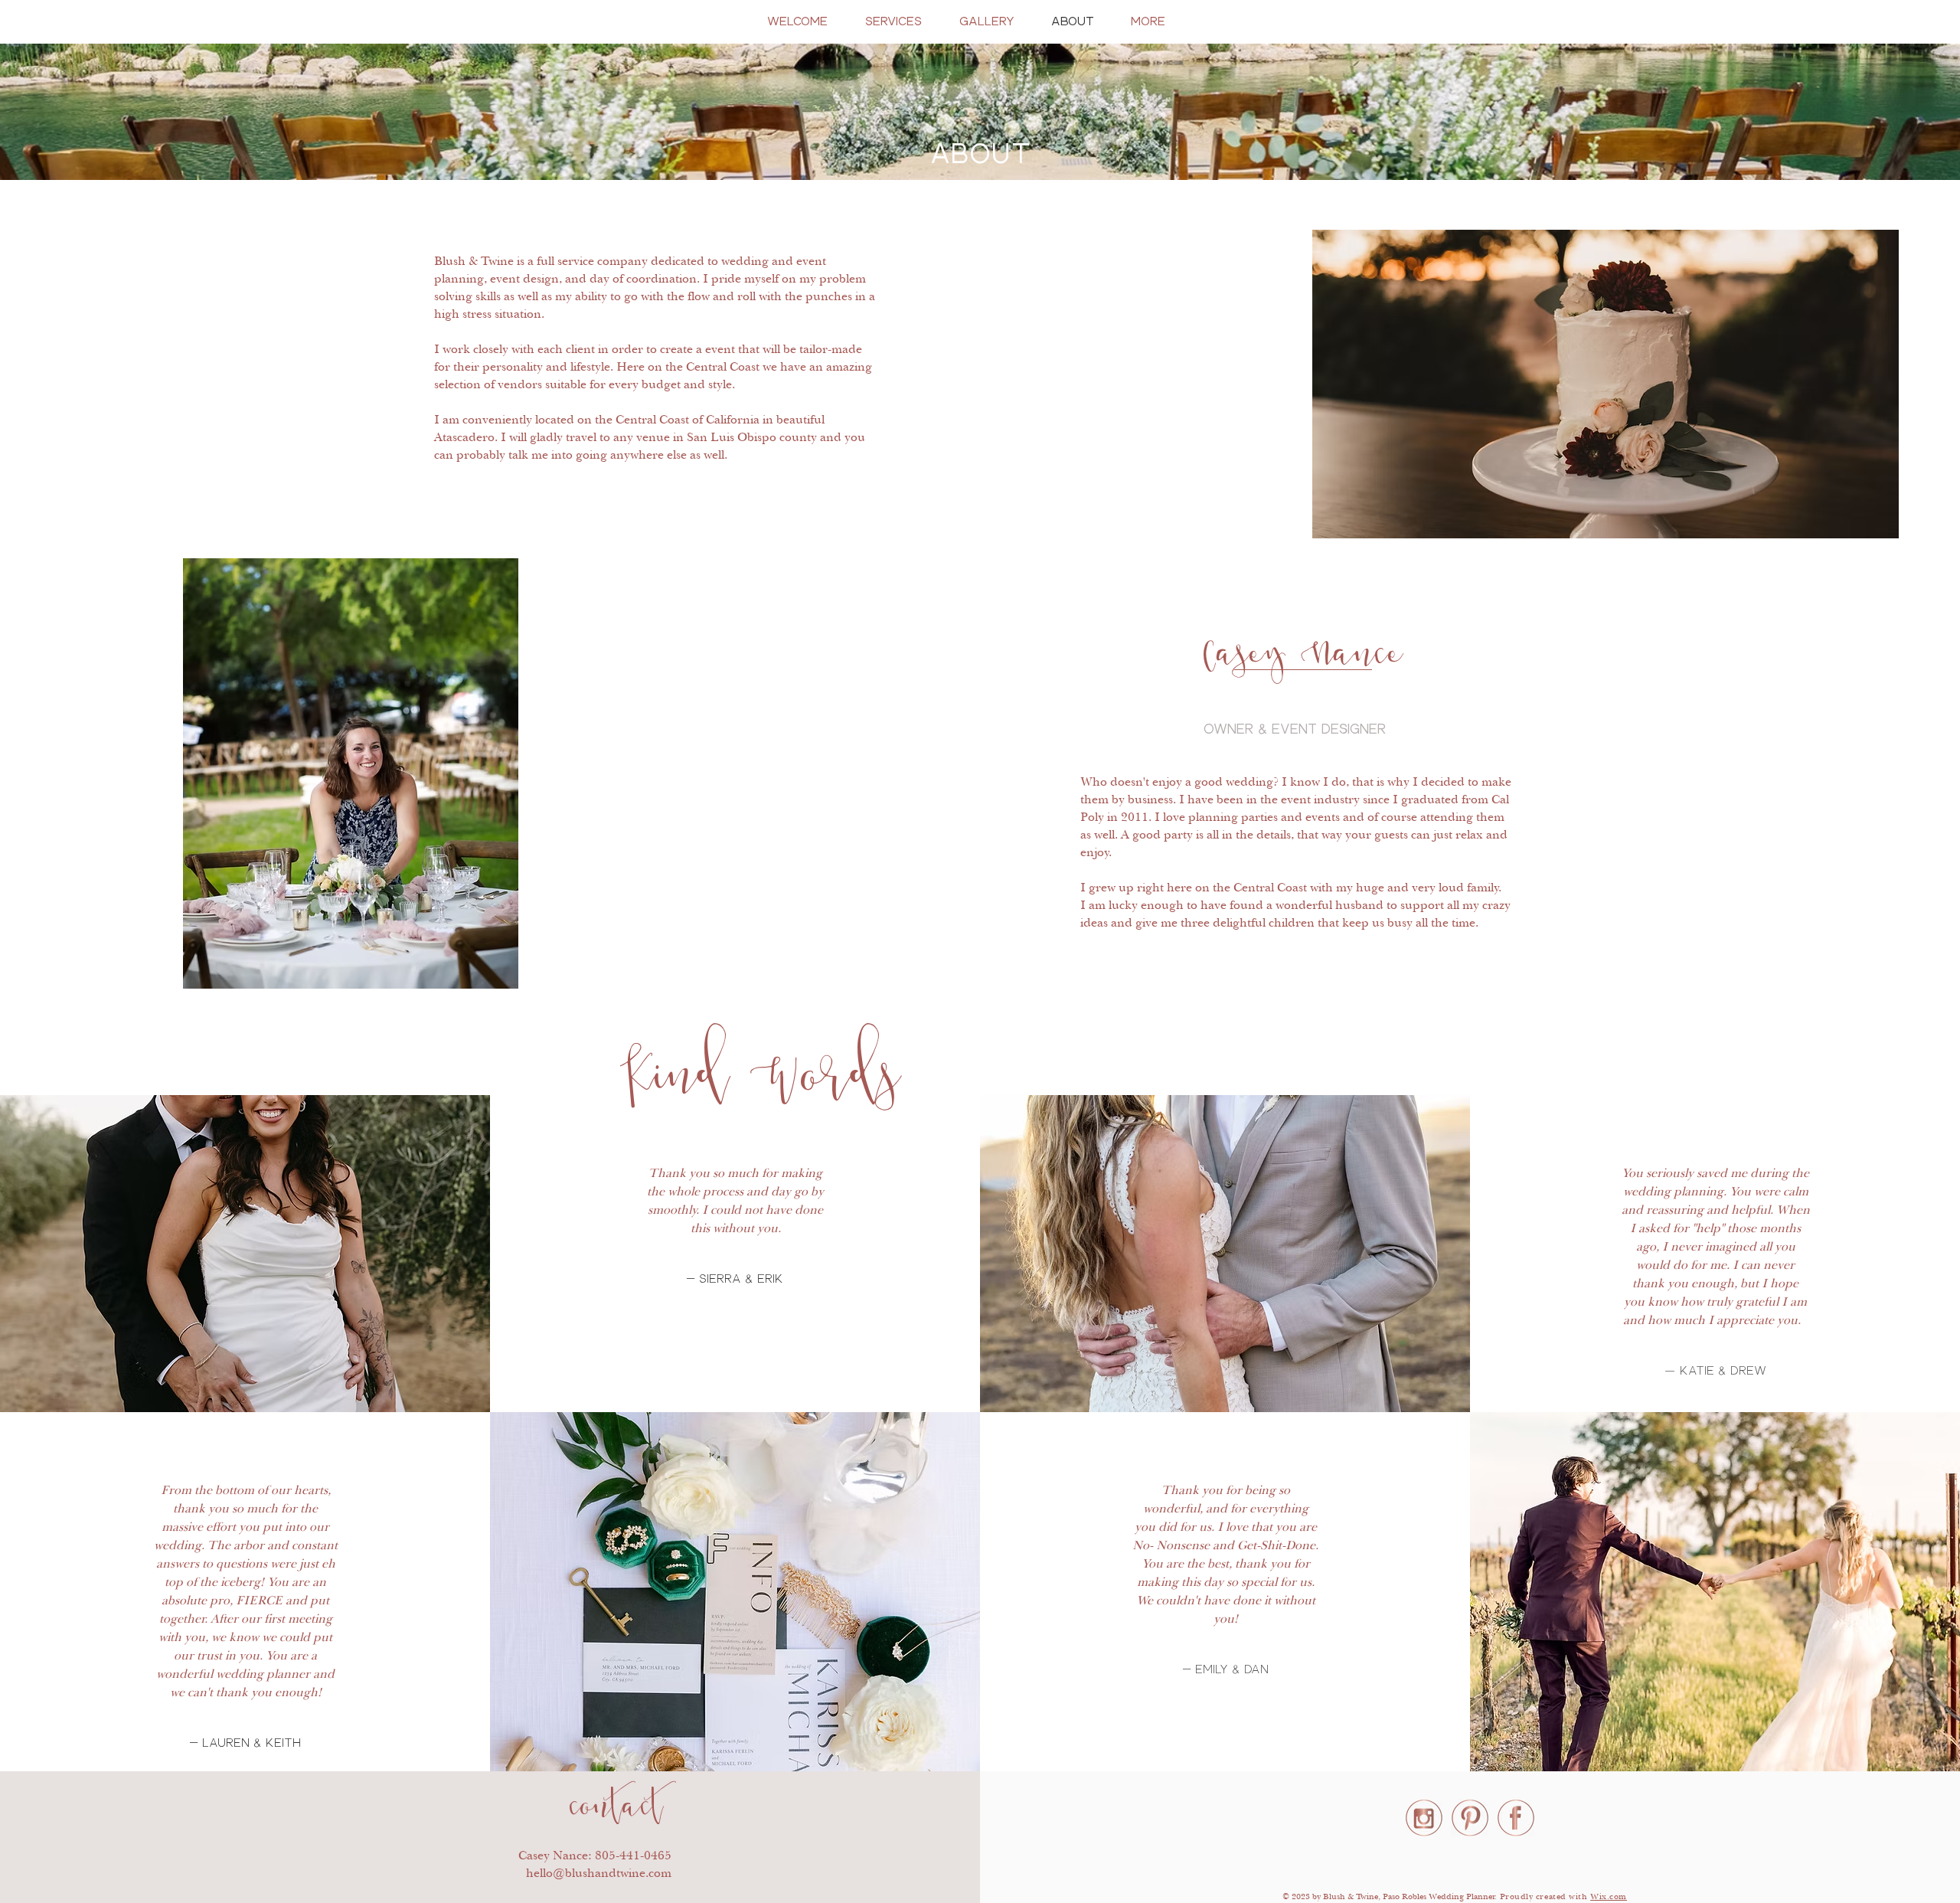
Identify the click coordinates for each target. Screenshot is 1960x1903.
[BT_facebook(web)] (1516, 1818)
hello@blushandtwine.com (599, 1873)
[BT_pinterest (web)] (1470, 1818)
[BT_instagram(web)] (1424, 1818)
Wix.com (1609, 1896)
